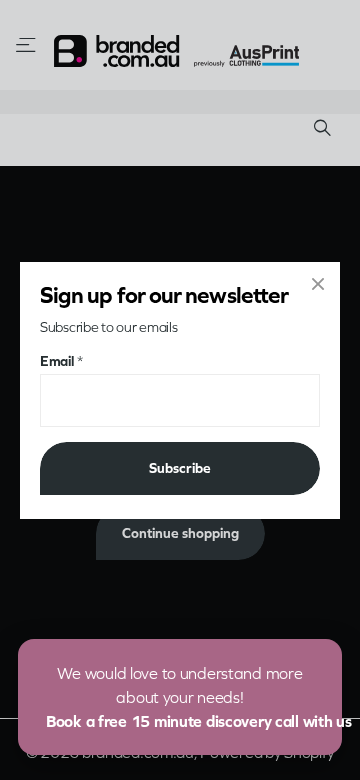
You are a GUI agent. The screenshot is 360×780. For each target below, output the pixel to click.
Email (61, 360)
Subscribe (180, 468)
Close (318, 284)
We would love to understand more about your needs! (194, 697)
